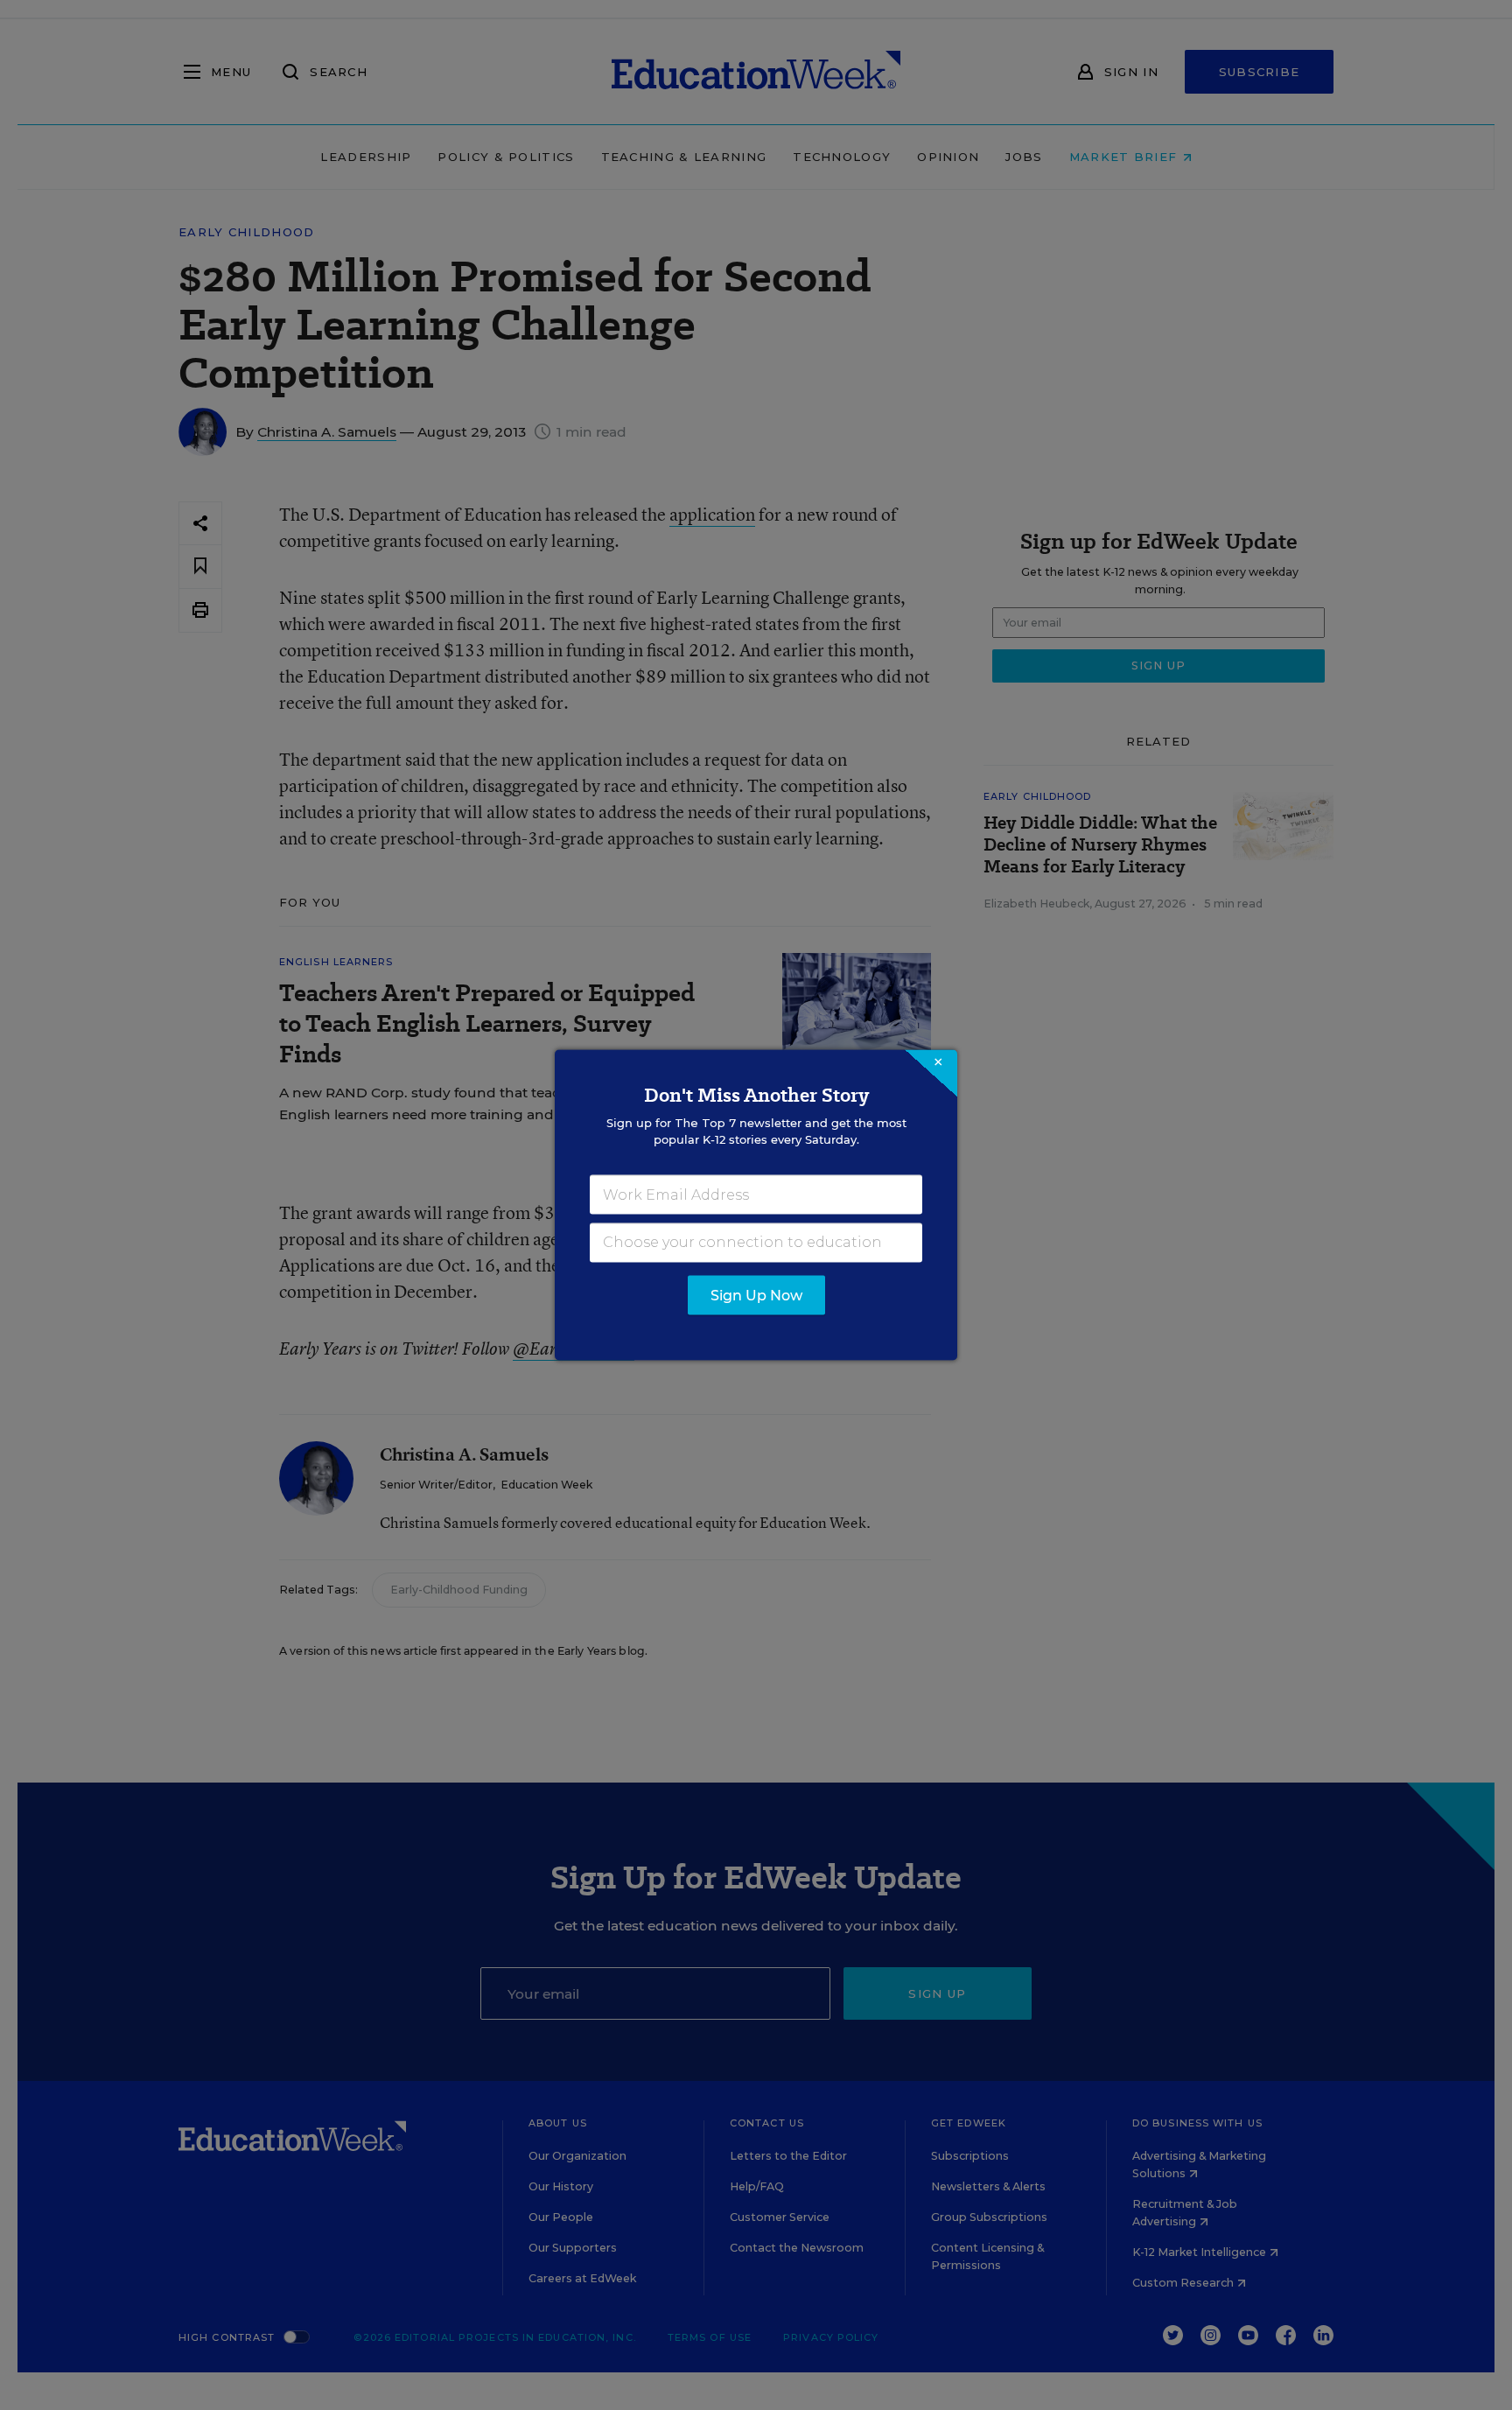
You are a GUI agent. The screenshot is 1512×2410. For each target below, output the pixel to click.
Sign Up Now (756, 1296)
